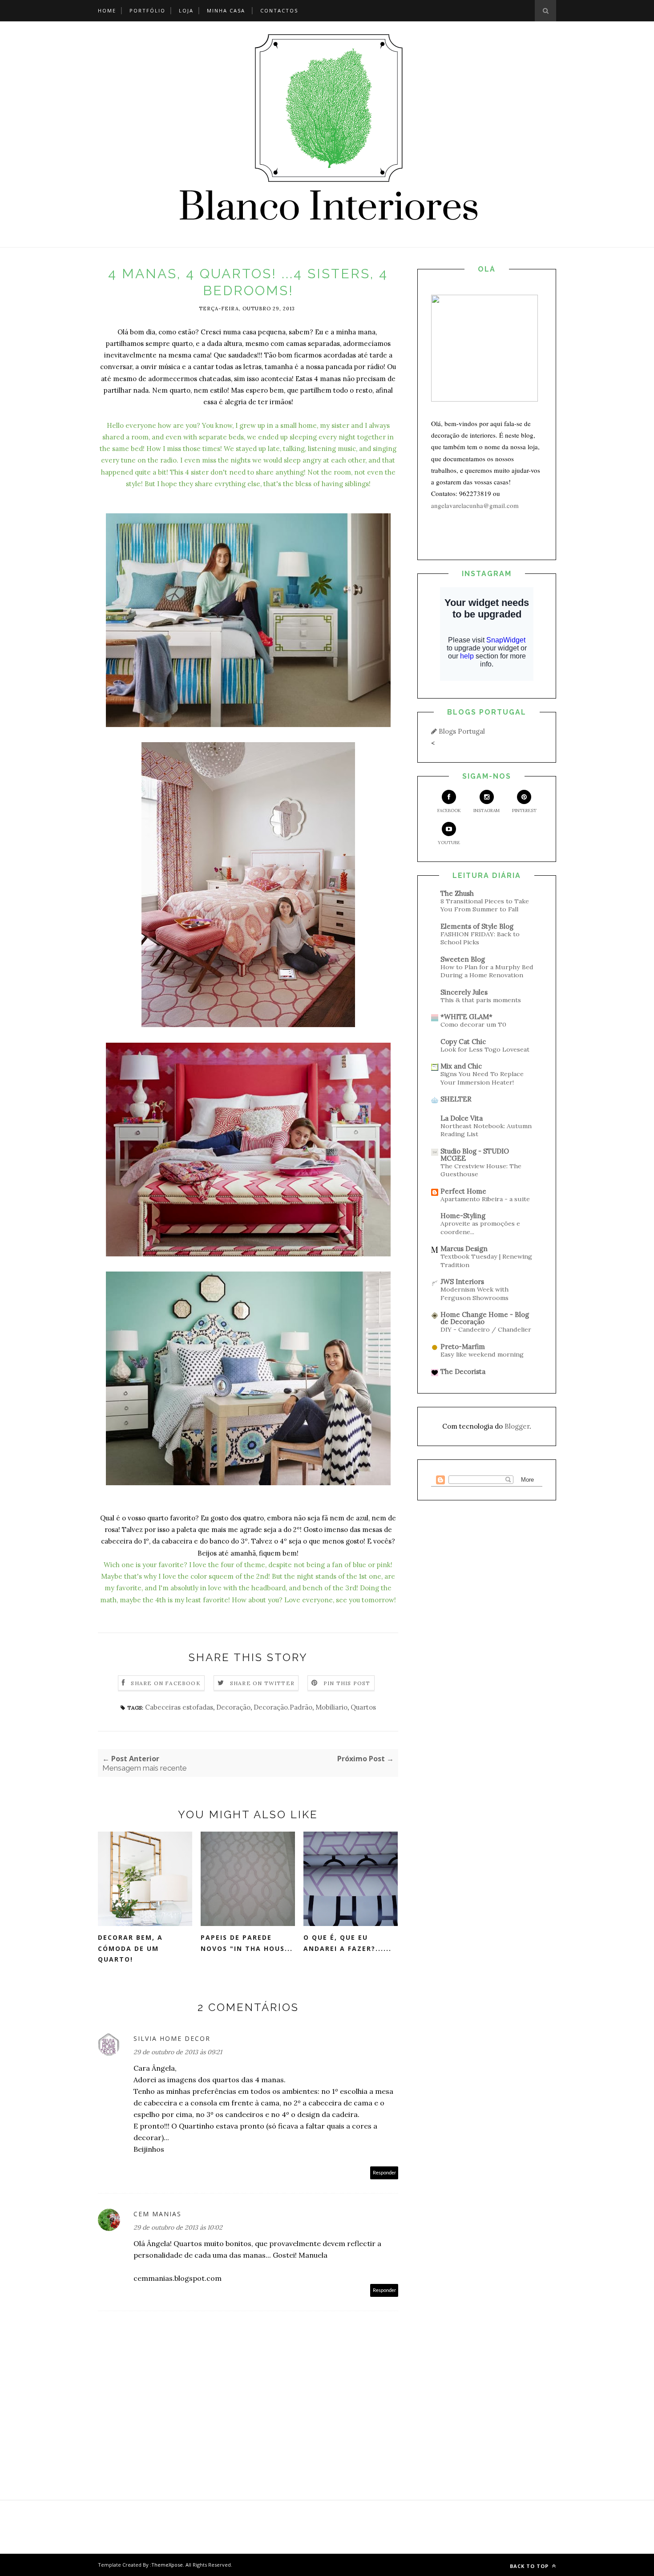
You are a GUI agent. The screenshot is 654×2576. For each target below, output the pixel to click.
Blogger (517, 1426)
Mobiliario (331, 1707)
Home (107, 10)
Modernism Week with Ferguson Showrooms (474, 1294)
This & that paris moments (481, 1000)
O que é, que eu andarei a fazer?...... (347, 1943)
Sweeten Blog (463, 959)
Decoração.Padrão (283, 1707)
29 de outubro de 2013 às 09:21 (178, 2052)
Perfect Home (463, 1191)
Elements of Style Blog (477, 926)
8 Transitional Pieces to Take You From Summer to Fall (485, 905)
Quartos (363, 1707)
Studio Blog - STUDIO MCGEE (475, 1155)
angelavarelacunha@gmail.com (475, 505)
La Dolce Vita (462, 1118)
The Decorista (463, 1371)
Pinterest (524, 811)
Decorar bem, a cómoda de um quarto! (130, 1948)
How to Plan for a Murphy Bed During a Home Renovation (487, 971)
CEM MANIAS (157, 2214)
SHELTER (456, 1099)
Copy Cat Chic (463, 1042)
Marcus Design (464, 1249)
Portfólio (147, 10)
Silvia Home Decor (172, 2038)
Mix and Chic (461, 1066)
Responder (384, 2173)
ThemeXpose (167, 2565)
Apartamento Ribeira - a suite (485, 1199)
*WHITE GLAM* (466, 1017)
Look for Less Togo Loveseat (485, 1049)
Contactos (279, 10)
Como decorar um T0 (473, 1024)
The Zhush (457, 893)
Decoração (233, 1707)
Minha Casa (226, 10)
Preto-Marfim (463, 1347)
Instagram (486, 811)
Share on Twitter (262, 1683)
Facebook (449, 811)
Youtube (449, 843)
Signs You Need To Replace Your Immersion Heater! (482, 1078)
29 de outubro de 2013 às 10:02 (178, 2227)
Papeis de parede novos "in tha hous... (247, 1943)
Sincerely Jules (464, 992)
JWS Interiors (462, 1282)
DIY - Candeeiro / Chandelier (486, 1329)
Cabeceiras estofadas (179, 1707)
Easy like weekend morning (482, 1354)
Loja (186, 10)
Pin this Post (347, 1683)
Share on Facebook (166, 1683)
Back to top (530, 2566)
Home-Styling (463, 1216)
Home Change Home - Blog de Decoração (485, 1318)
